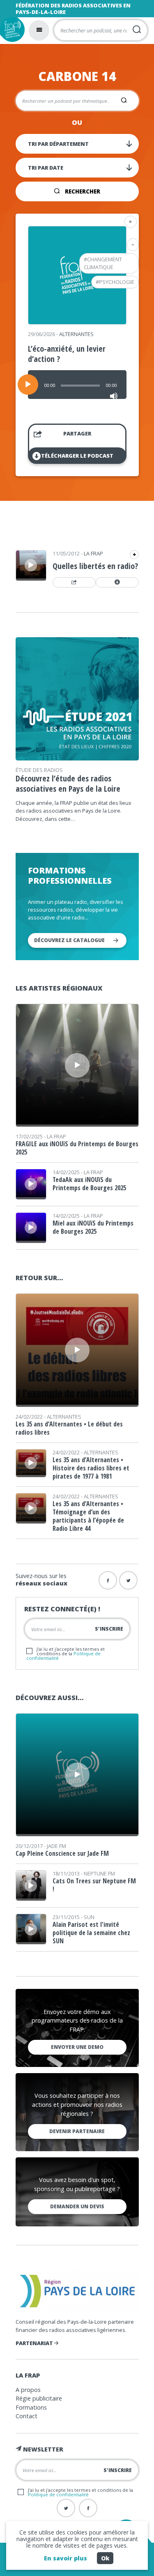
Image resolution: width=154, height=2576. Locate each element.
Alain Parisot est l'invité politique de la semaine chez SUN (91, 1933)
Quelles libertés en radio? (95, 566)
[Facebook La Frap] (88, 2508)
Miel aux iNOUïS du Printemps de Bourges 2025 (93, 1227)
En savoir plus (66, 2558)
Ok (105, 2558)
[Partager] (74, 583)
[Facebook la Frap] (108, 1580)
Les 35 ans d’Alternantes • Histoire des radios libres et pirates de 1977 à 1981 (91, 1468)
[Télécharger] (117, 583)
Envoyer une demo (77, 2047)
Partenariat (35, 2343)
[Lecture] (28, 385)
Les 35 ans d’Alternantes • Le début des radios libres (69, 1428)
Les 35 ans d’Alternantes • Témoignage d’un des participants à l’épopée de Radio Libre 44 (88, 1516)
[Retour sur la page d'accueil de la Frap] (12, 30)
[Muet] (114, 396)
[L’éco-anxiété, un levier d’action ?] (77, 322)
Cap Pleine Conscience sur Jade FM (62, 1853)
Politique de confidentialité (58, 2494)
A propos (28, 2390)
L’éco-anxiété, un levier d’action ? (67, 354)
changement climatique (103, 263)
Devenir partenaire (77, 2131)
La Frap (93, 553)
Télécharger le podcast (77, 456)
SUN (89, 1917)
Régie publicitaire (39, 2398)
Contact (26, 2416)
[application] (77, 385)
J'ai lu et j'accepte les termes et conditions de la (66, 1653)
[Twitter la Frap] (128, 1580)
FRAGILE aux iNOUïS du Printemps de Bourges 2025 (77, 1148)
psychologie (117, 282)
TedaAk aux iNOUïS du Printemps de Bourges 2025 (89, 1184)
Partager (77, 433)
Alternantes (76, 334)
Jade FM (56, 1846)
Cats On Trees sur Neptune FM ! (94, 1885)
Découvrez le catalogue (69, 940)
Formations (31, 2407)
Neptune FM (99, 1873)
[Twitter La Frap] (66, 2508)
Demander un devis (77, 2206)
